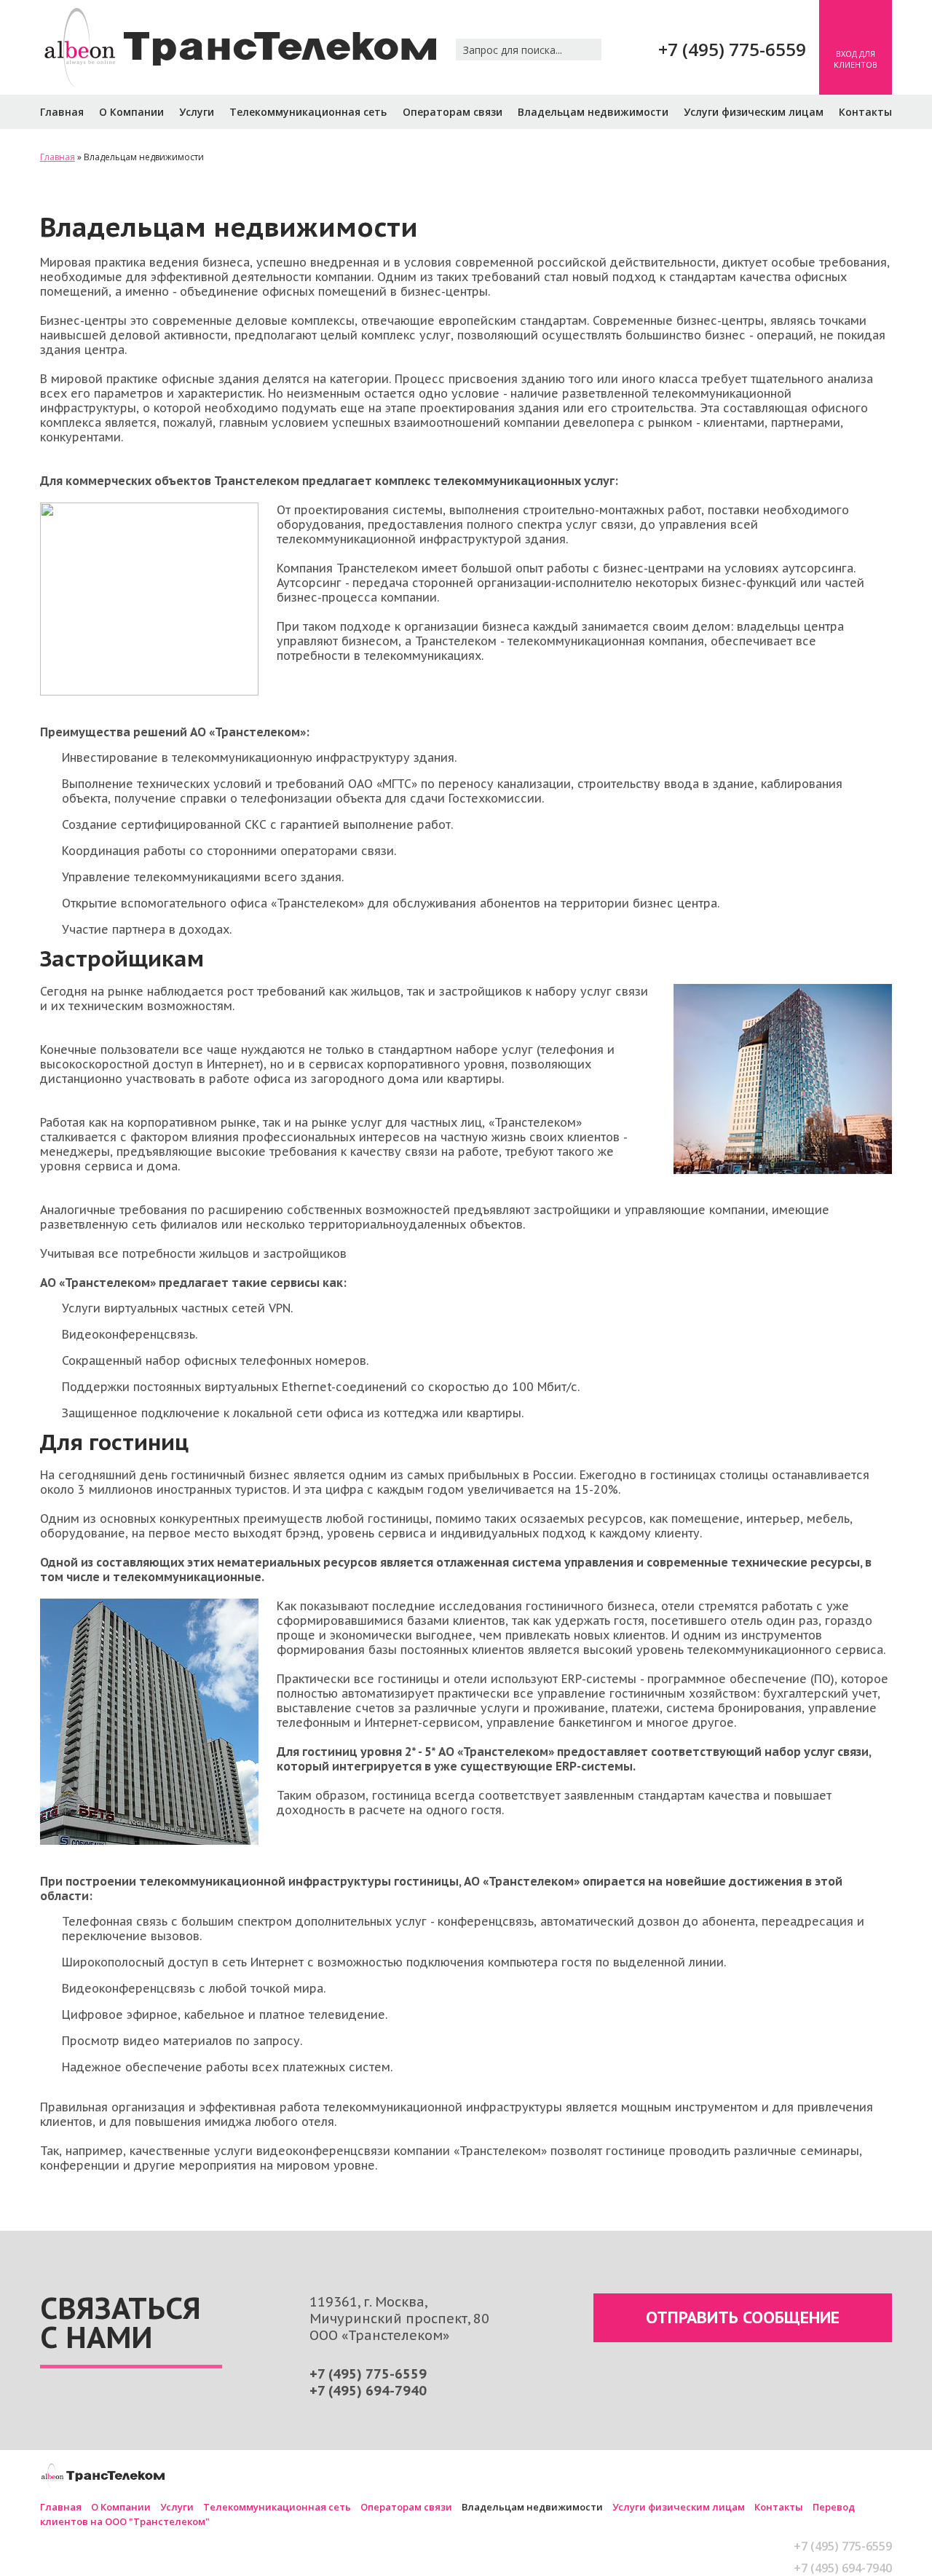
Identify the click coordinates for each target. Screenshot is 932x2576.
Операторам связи (453, 112)
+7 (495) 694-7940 (368, 2391)
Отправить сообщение (743, 2317)
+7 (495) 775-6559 (732, 49)
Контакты (865, 112)
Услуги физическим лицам (754, 112)
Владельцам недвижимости (593, 112)
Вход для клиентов (856, 59)
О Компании (131, 112)
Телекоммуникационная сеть (308, 112)
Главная (62, 112)
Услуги (197, 112)
